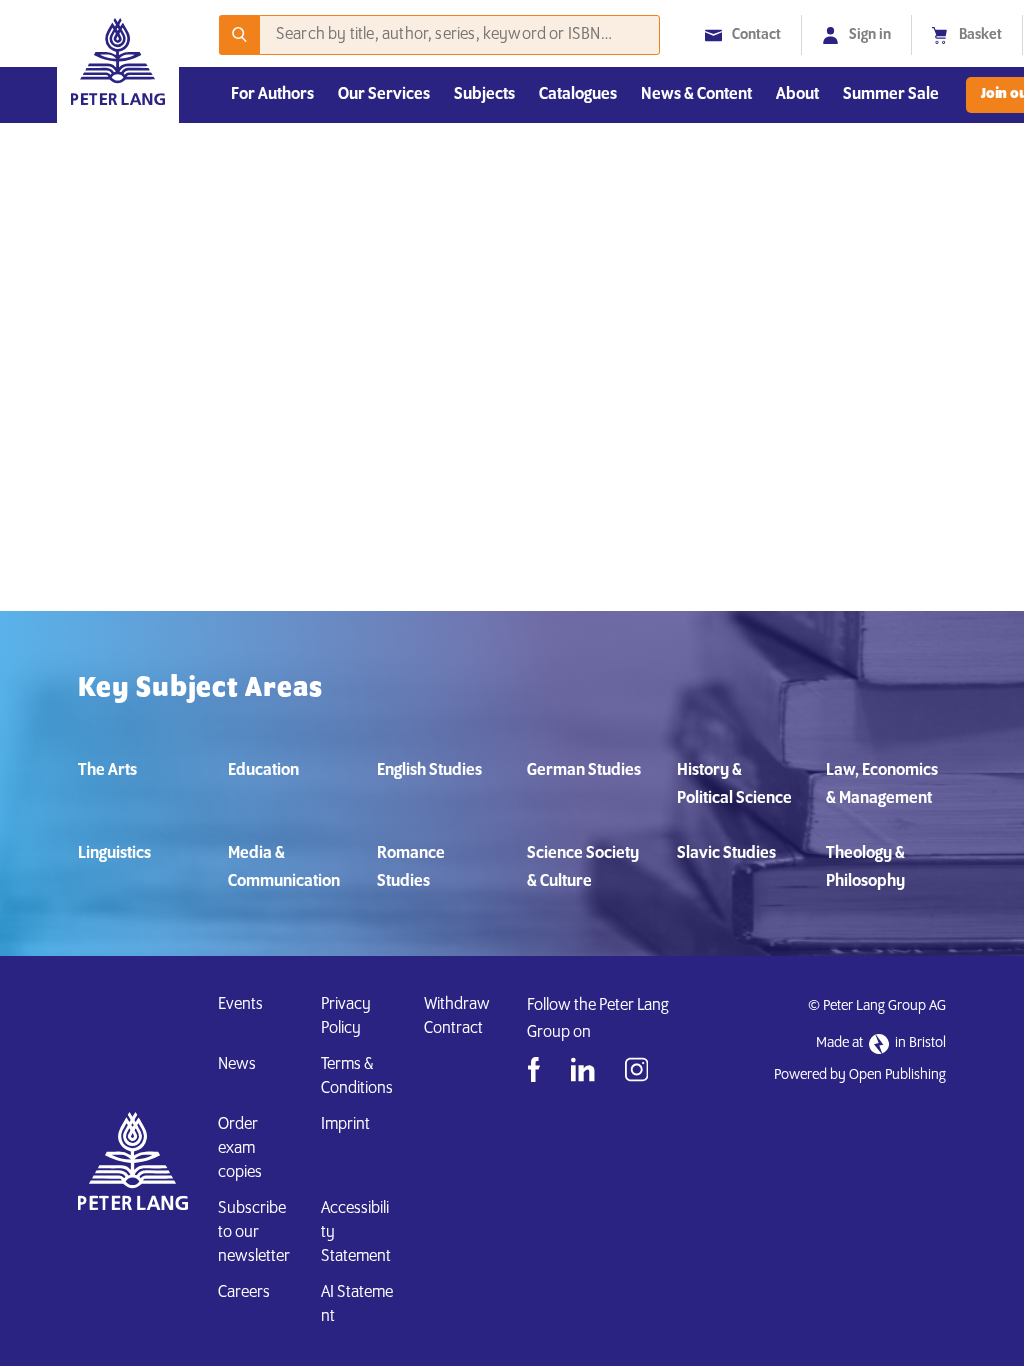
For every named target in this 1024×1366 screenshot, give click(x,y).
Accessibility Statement (356, 1233)
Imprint (345, 1125)
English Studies (429, 771)
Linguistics (114, 854)
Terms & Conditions (357, 1077)
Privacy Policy (346, 1017)
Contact (756, 35)
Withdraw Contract (457, 1017)
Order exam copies (240, 1149)
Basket (980, 35)
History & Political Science (734, 785)
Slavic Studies (726, 854)
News (237, 1065)
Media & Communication (284, 868)
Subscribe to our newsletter (254, 1233)
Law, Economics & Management (882, 785)
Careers (244, 1293)
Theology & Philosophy (865, 868)
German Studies (584, 771)
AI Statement (357, 1305)
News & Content (696, 95)
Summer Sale (891, 95)
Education (263, 771)
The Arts (107, 771)
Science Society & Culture (583, 868)
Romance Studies (411, 868)
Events (240, 1005)
